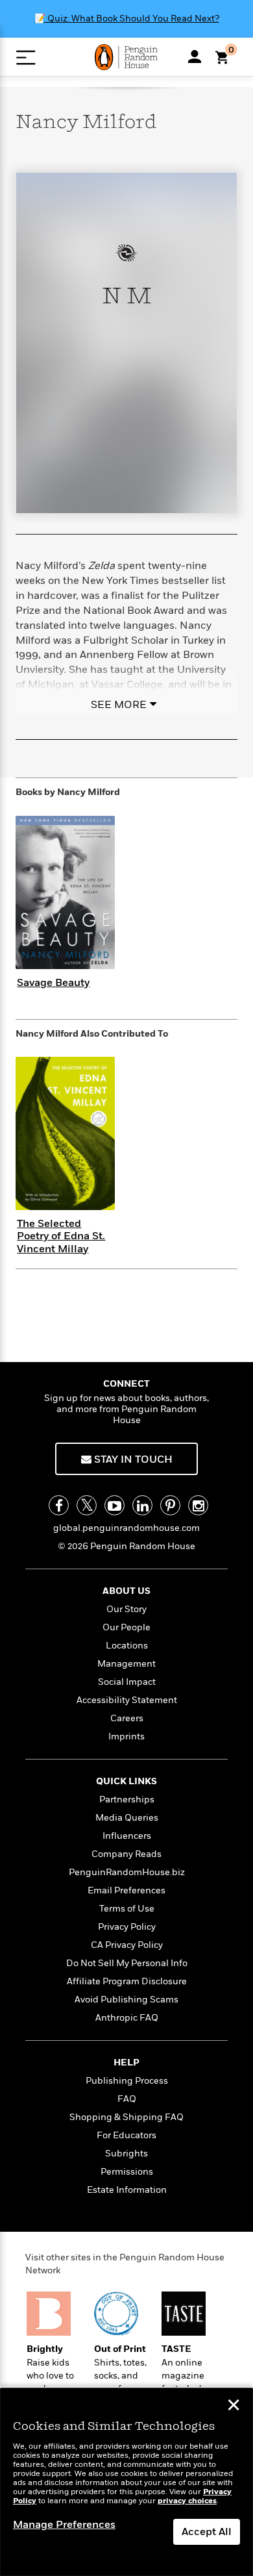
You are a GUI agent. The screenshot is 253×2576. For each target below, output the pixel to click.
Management (126, 1664)
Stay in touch (132, 1459)
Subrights (126, 2153)
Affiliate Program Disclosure (127, 1981)
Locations (127, 1646)
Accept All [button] (207, 2532)
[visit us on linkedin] (142, 1505)
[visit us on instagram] (198, 1505)
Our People (126, 1627)
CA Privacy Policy (127, 1945)
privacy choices (187, 2501)
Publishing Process (127, 2081)
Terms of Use (127, 1909)
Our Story (126, 1609)
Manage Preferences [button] (64, 2525)
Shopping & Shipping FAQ (126, 2117)
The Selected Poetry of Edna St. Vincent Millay (61, 1236)
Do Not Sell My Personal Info (127, 1963)
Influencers (127, 1836)
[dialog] (126, 2482)
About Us (126, 1591)
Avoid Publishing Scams (126, 2000)
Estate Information (127, 2190)
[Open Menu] (26, 57)
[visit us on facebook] (59, 1505)
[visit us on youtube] (114, 1505)
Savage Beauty (53, 983)
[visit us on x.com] (87, 1505)
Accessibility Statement (127, 1700)
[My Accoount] (195, 57)
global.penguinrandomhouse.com (126, 1528)
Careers (127, 1718)
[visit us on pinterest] (170, 1505)
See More (119, 705)
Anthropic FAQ (127, 2018)
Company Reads (126, 1854)
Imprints (126, 1736)
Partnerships (127, 1799)
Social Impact (127, 1682)
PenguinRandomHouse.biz (127, 1872)
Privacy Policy (127, 1927)
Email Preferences (126, 1890)
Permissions (127, 2172)
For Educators (126, 2135)
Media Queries (127, 1818)
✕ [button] (234, 2406)
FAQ (127, 2099)
